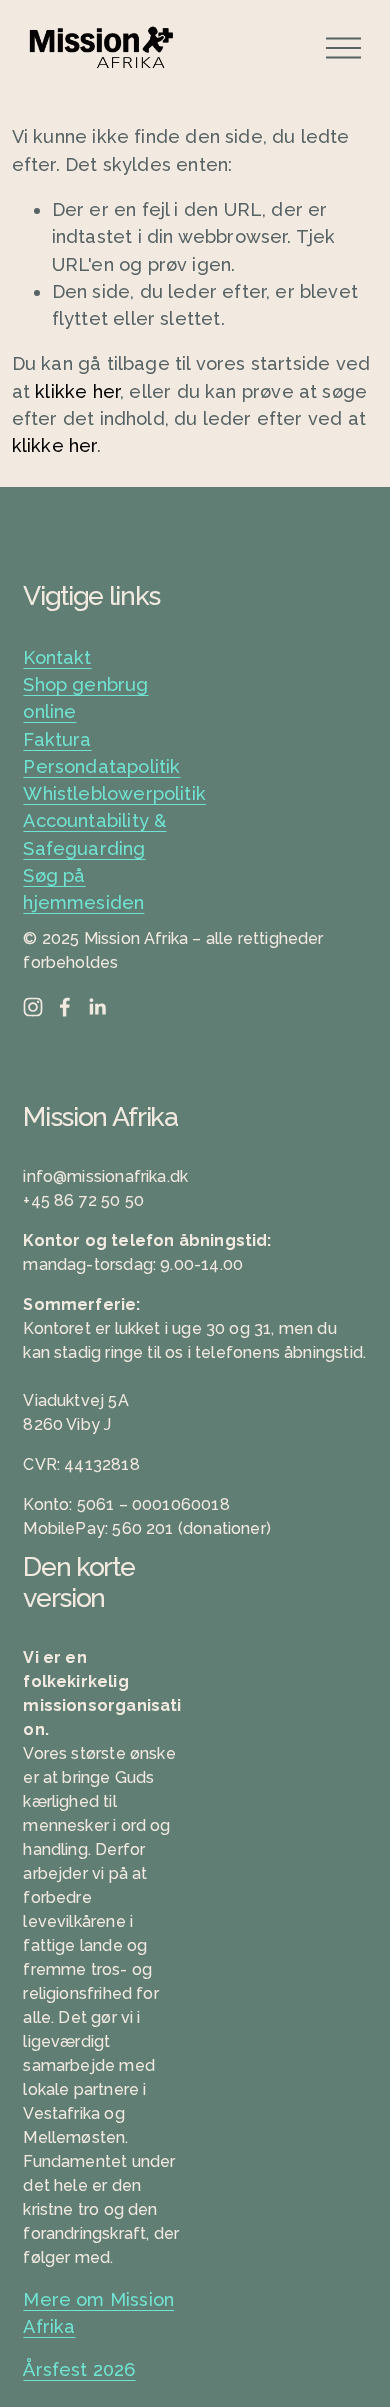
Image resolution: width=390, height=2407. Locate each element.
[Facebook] (65, 1007)
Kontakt (57, 657)
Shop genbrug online (85, 698)
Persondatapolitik (101, 766)
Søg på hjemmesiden (83, 889)
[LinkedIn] (97, 1007)
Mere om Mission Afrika (98, 2313)
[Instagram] (33, 1007)
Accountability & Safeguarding (94, 834)
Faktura (57, 739)
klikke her (77, 391)
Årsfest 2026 (79, 2369)
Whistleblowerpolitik (114, 793)
